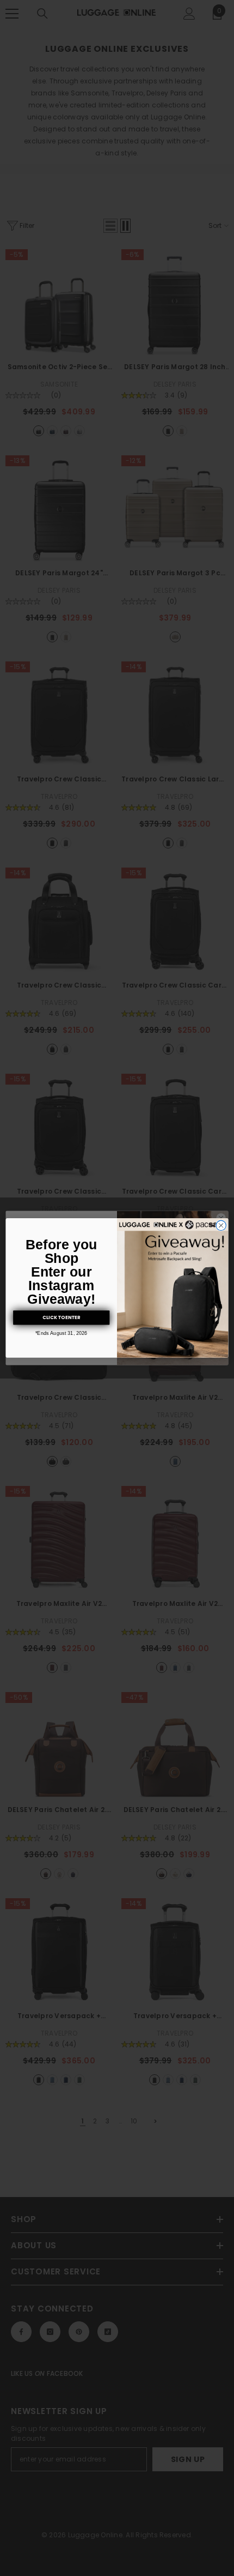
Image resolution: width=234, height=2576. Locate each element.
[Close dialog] (221, 1225)
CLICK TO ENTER (61, 1317)
